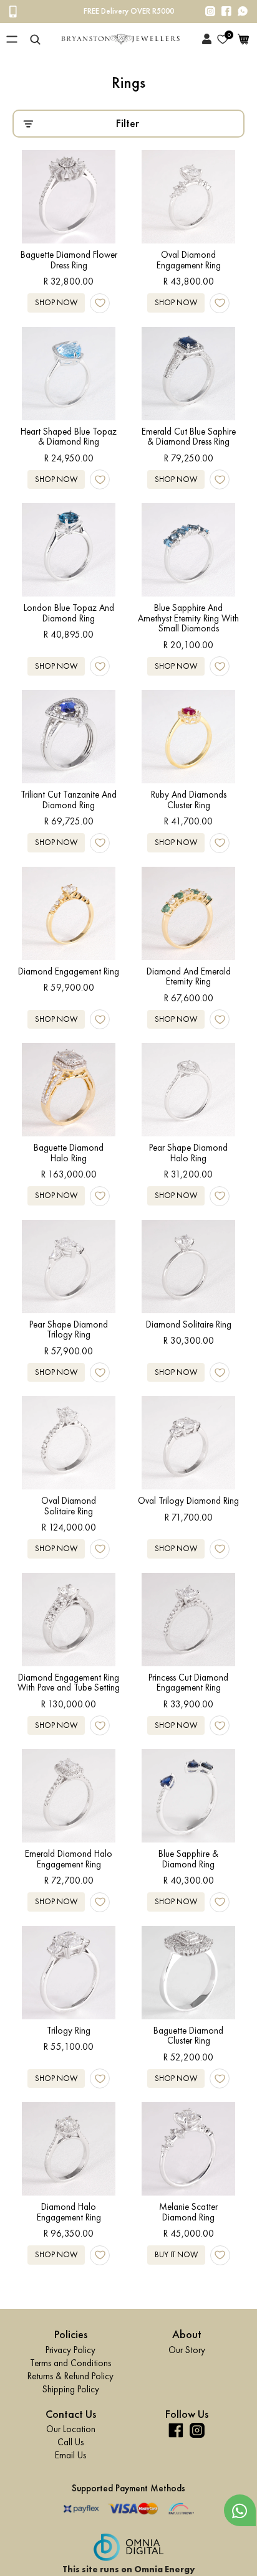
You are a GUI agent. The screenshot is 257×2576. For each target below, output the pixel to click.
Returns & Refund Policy (70, 2375)
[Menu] (12, 39)
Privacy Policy (70, 2349)
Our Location (71, 2429)
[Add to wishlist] (100, 303)
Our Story (187, 2349)
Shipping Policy (71, 2389)
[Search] (35, 39)
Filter (128, 123)
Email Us (70, 2455)
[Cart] (243, 39)
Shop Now (56, 302)
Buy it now (176, 2254)
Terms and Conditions (70, 2362)
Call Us (70, 2442)
